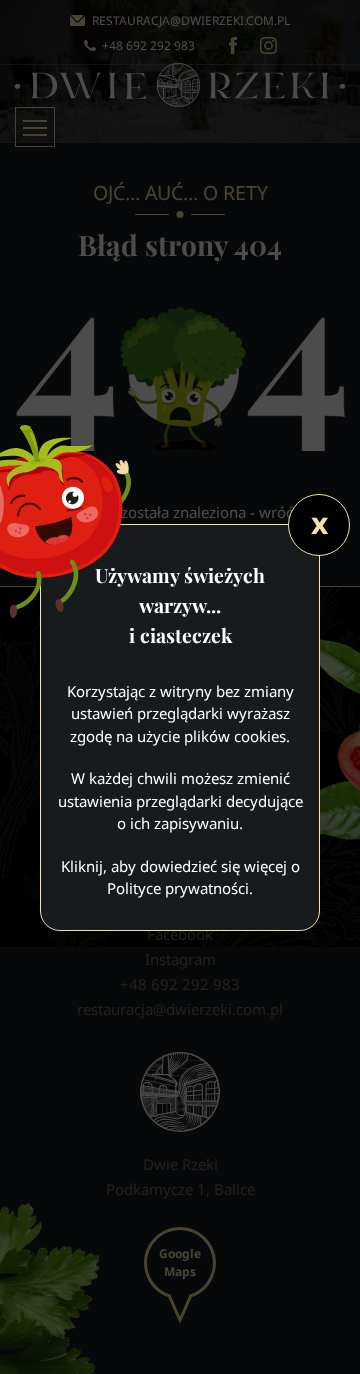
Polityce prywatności (178, 888)
